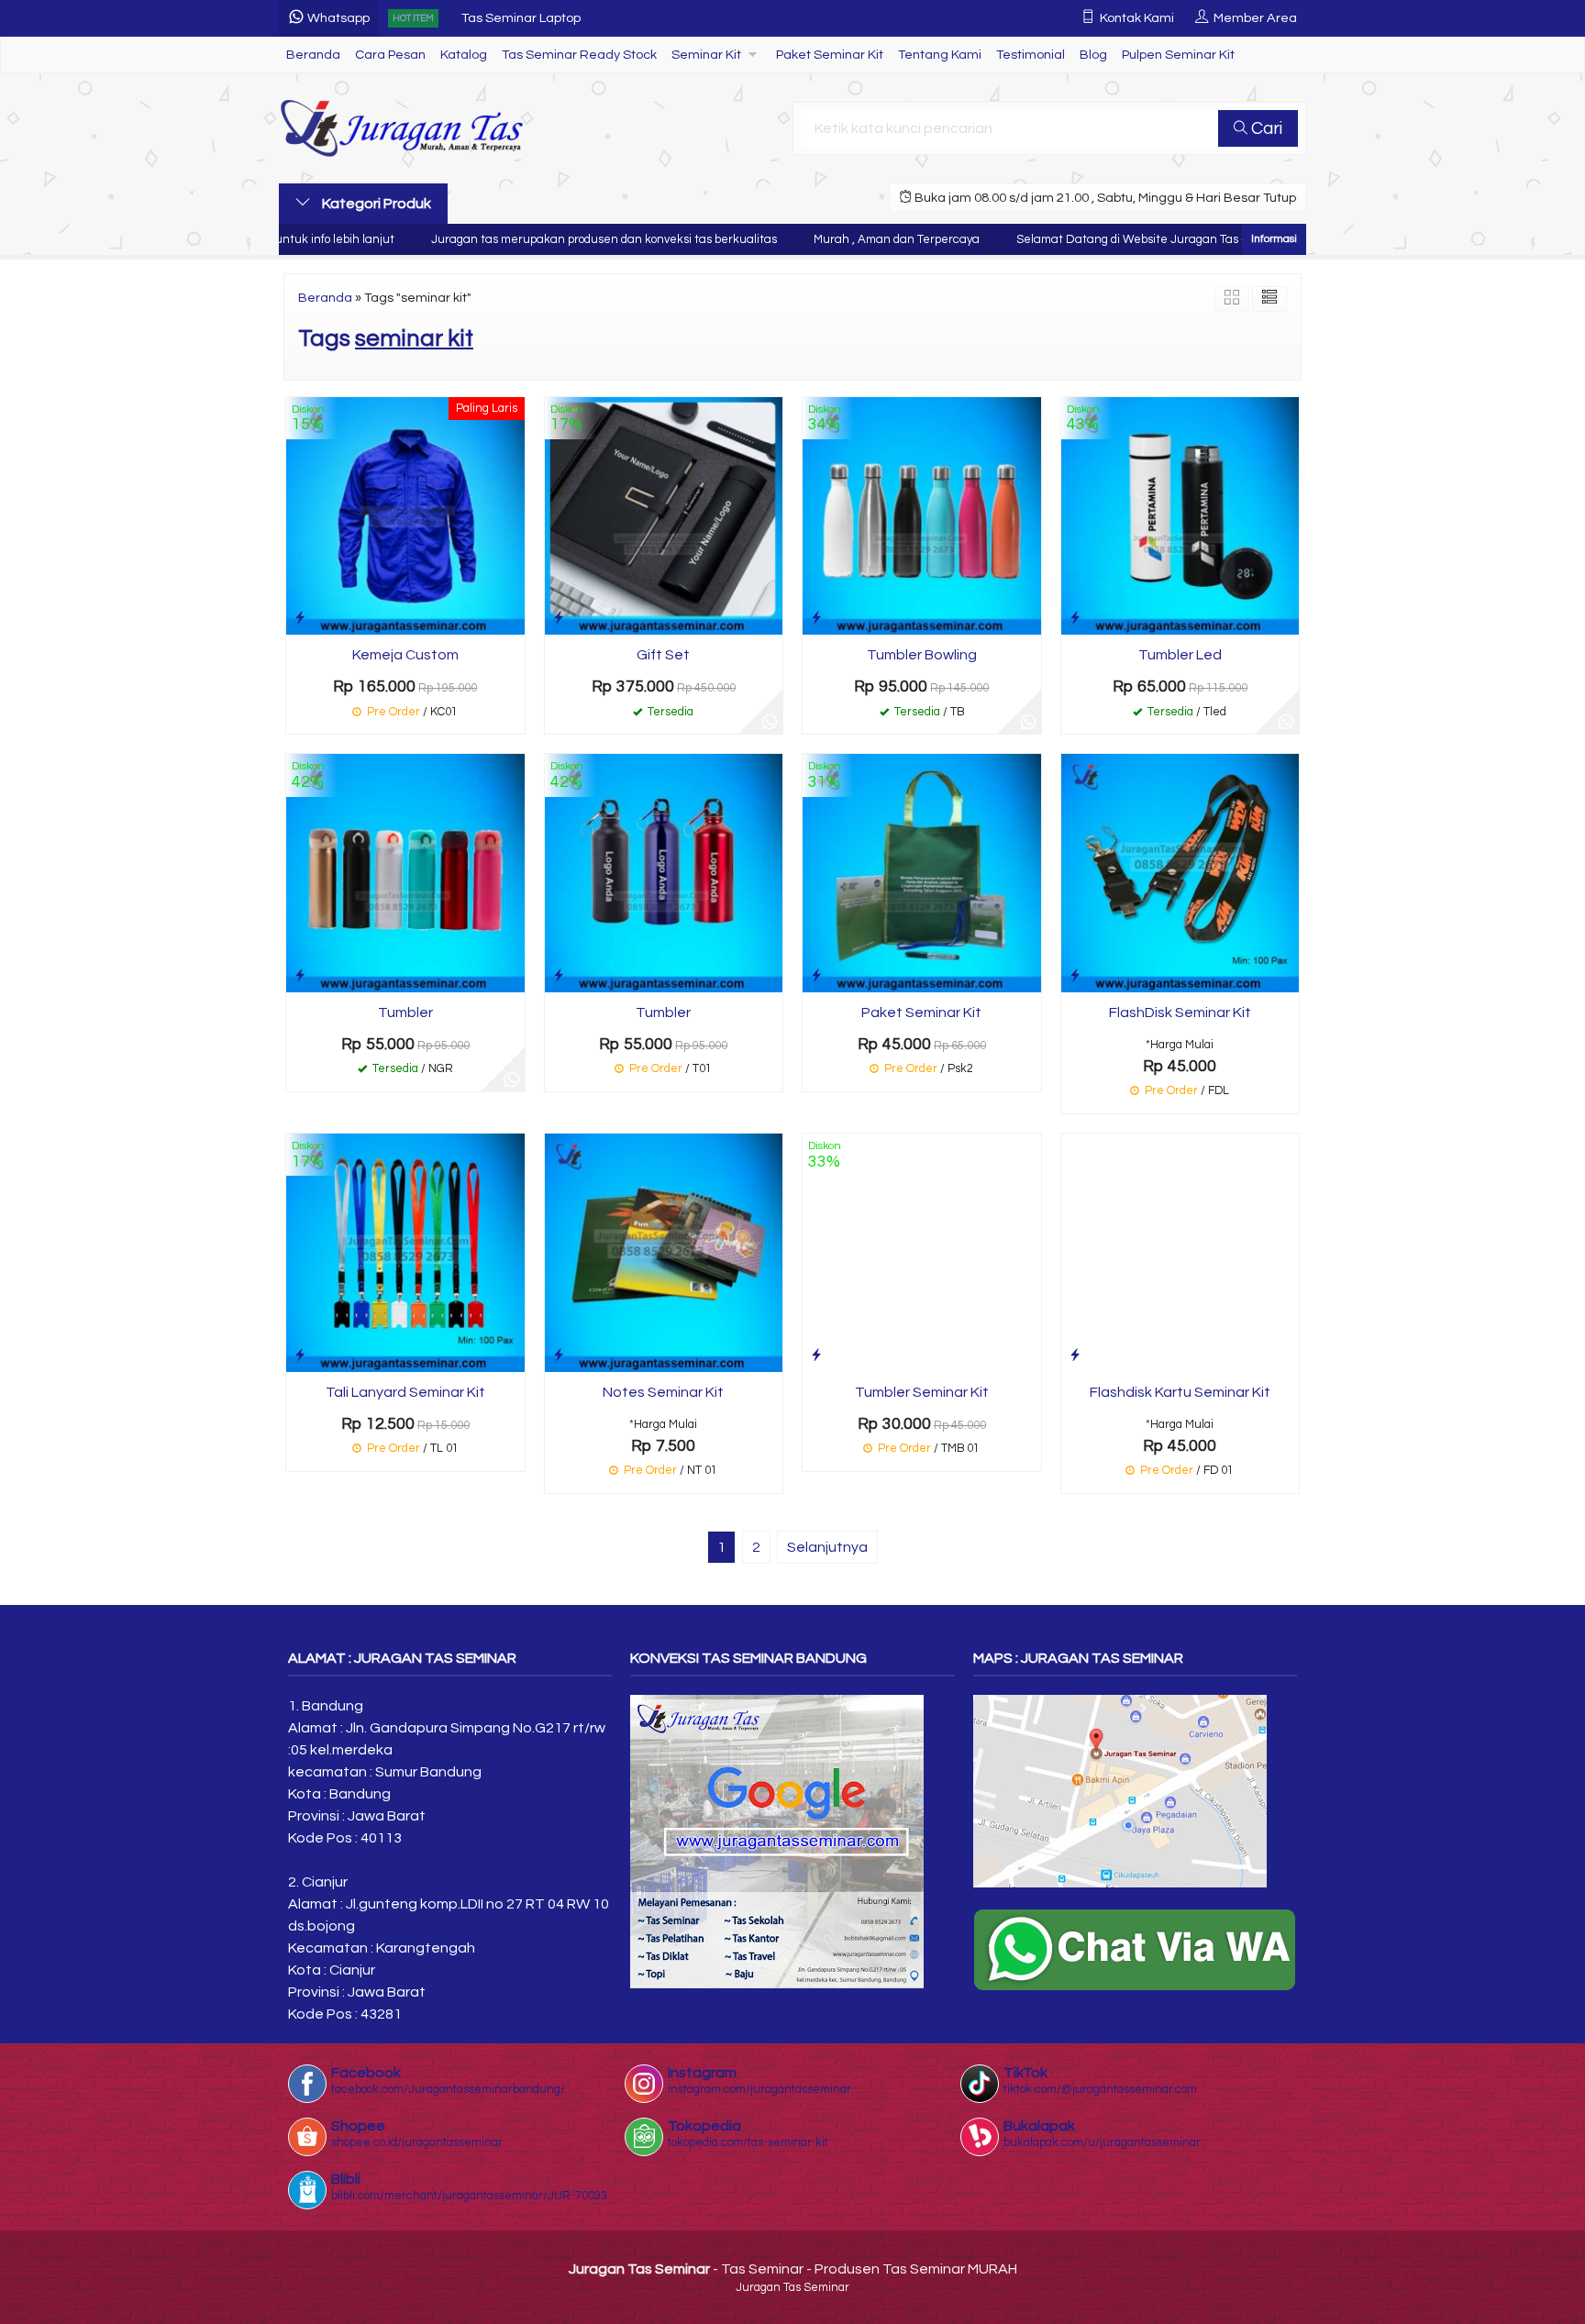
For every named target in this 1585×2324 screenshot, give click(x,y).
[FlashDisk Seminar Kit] (1180, 872)
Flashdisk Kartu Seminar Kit (1180, 1392)
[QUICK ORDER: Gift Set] (559, 618)
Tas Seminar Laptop (521, 9)
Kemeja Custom (405, 655)
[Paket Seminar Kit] (922, 872)
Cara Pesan (390, 55)
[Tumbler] (405, 872)
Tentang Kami (940, 55)
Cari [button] (1265, 128)
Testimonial (1031, 55)
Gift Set (663, 655)
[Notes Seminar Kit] (664, 1252)
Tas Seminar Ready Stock (579, 55)
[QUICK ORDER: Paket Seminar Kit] (816, 975)
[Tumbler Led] (1180, 515)
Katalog (464, 55)
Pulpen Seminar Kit (1178, 55)
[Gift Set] (664, 515)
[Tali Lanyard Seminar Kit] (405, 1252)
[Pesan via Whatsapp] (770, 721)
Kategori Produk (375, 204)
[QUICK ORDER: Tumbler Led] (1075, 618)
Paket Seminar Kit (830, 55)
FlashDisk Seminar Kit (1180, 1013)
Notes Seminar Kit (663, 1392)
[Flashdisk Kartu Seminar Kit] (1180, 1252)
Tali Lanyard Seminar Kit (405, 1392)
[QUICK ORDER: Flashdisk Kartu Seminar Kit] (1075, 1355)
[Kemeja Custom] (405, 515)
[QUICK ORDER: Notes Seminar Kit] (559, 1355)
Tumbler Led (1180, 655)
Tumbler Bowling (922, 655)
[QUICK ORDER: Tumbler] (300, 975)
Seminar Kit (706, 55)
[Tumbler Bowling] (922, 515)
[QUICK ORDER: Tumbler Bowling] (816, 618)
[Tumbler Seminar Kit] (922, 1252)
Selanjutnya (827, 1547)
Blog (1093, 55)
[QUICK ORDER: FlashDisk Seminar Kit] (1075, 975)
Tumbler (405, 1013)
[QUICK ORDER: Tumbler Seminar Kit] (816, 1355)
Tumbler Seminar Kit (922, 1392)
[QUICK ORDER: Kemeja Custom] (300, 618)
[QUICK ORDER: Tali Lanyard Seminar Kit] (300, 1355)
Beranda (313, 55)
